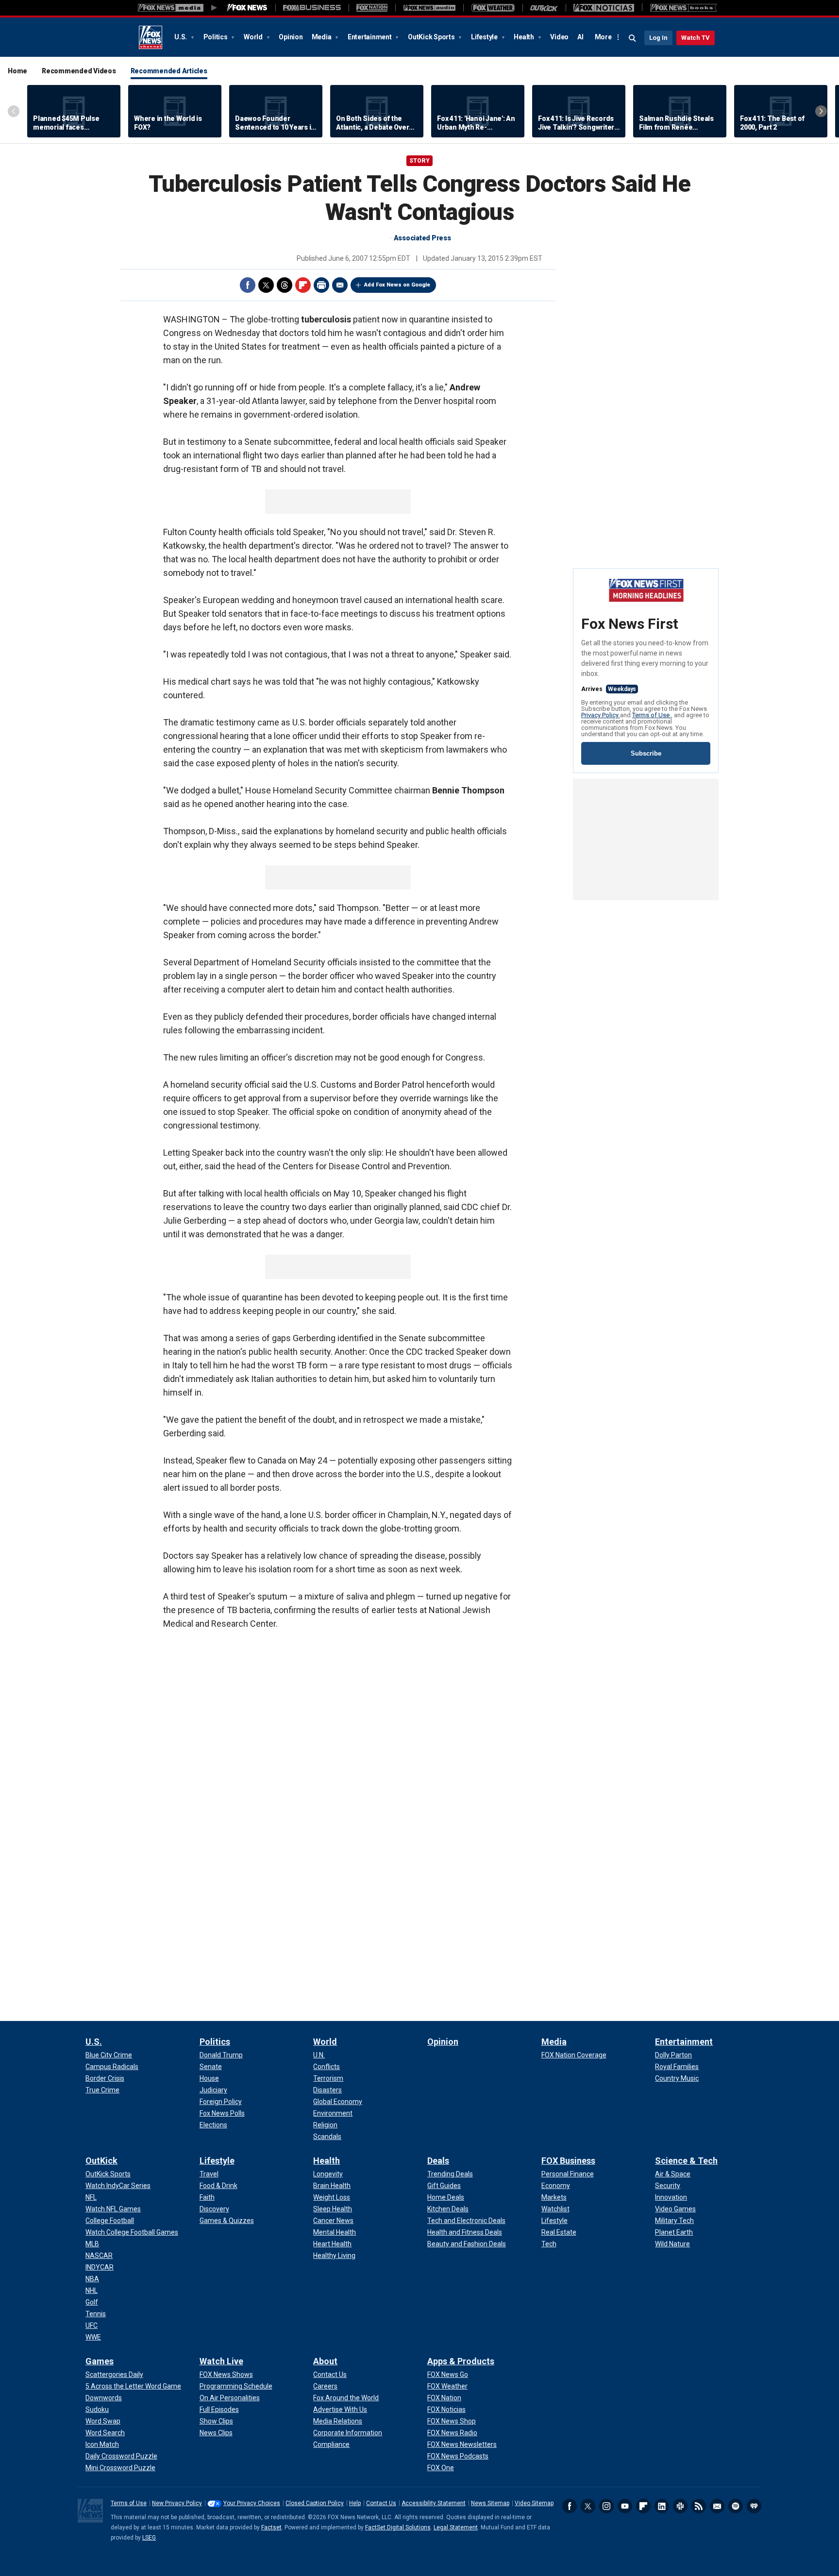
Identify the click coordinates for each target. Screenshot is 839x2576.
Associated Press (422, 238)
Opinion (291, 37)
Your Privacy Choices (252, 2503)
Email (340, 285)
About (325, 2361)
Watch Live (221, 2361)
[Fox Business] (312, 8)
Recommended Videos (79, 71)
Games (100, 2361)
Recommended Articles (169, 71)
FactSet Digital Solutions (398, 2527)
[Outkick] (544, 8)
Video (559, 37)
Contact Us (381, 2503)
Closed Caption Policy (315, 2503)
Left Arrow (14, 111)
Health (524, 37)
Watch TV (696, 38)
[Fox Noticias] (604, 8)
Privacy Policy (601, 715)
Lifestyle (485, 37)
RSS (699, 2506)
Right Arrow (821, 111)
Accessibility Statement (434, 2503)
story (419, 161)
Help (355, 2503)
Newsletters (717, 2506)
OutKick (101, 2161)
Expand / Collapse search (633, 38)
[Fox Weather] (493, 8)
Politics (216, 37)
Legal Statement (456, 2527)
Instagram (606, 2506)
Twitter (266, 285)
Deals (438, 2161)
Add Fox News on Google (397, 285)
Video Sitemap (534, 2503)
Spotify (736, 2506)
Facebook (248, 285)
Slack (680, 2506)
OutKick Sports (432, 37)
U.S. (181, 37)
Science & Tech (686, 2161)
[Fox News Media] (247, 8)
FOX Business (568, 2161)
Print (321, 285)
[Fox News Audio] (429, 8)
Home (17, 71)
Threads (285, 285)
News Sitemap (490, 2503)
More (603, 37)
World (254, 37)
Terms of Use (652, 715)
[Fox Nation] (372, 8)
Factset (271, 2527)
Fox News (151, 37)
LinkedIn (662, 2506)
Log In (658, 38)
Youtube (625, 2506)
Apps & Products (461, 2361)
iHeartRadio (754, 2506)
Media (322, 37)
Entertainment (370, 37)
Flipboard (303, 285)
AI (580, 37)
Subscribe (646, 753)
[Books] (683, 8)
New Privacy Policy (177, 2503)
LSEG (149, 2538)
